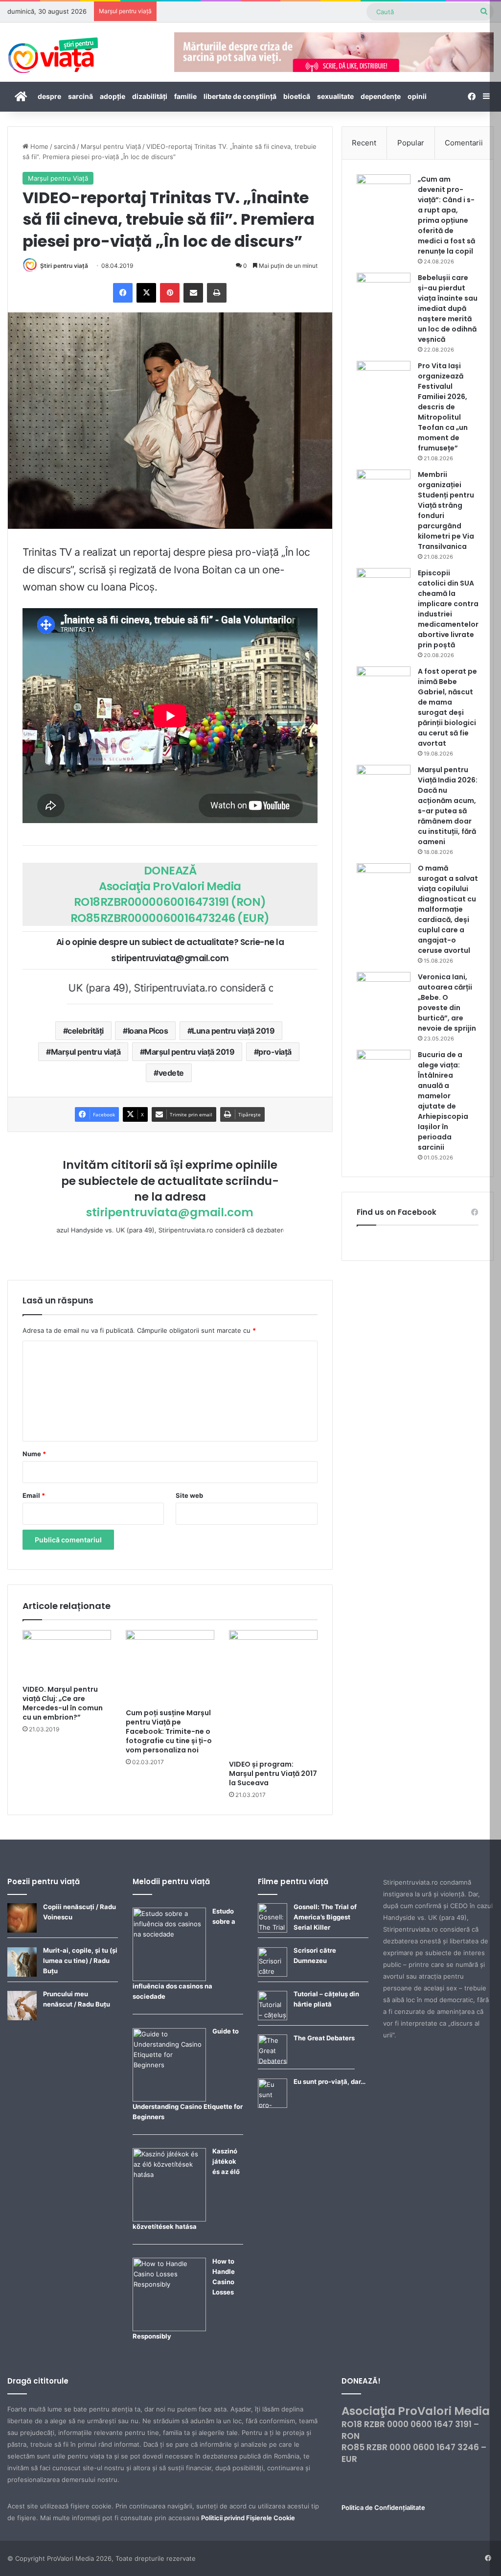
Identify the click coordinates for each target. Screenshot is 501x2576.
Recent (364, 143)
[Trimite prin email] (193, 293)
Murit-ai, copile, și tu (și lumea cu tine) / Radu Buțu (80, 1961)
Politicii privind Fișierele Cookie (248, 2518)
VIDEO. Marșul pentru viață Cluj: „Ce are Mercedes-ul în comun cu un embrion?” (63, 1703)
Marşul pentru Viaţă (111, 146)
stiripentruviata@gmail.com (170, 1212)
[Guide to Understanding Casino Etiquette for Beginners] (169, 2099)
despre (49, 96)
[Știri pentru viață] (53, 52)
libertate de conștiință (240, 96)
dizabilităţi (150, 96)
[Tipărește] (217, 293)
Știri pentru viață (64, 266)
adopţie (113, 96)
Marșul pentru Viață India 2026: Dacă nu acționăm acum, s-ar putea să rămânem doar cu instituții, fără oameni (448, 806)
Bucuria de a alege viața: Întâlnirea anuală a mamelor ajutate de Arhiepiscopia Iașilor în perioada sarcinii (443, 1101)
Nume (34, 1454)
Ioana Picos (148, 1031)
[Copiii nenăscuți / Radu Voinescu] (22, 1930)
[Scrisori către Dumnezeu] (273, 1974)
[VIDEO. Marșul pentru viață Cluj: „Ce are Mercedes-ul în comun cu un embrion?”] (67, 1655)
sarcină (80, 96)
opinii (417, 96)
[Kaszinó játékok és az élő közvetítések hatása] (169, 2219)
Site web (189, 1495)
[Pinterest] (170, 293)
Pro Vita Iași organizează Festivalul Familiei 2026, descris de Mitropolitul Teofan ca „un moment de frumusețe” (443, 407)
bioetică (297, 96)
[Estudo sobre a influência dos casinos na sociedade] (169, 1979)
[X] (146, 293)
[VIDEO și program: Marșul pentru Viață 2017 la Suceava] (273, 1692)
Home (38, 146)
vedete (171, 1073)
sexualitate (335, 96)
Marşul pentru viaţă (86, 1052)
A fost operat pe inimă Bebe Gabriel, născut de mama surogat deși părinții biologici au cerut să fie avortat (447, 707)
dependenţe (381, 96)
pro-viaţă (275, 1052)
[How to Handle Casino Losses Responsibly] (169, 2329)
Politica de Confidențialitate (383, 2507)
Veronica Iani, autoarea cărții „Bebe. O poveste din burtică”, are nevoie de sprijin (447, 1003)
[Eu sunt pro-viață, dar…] (273, 2105)
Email (34, 1495)
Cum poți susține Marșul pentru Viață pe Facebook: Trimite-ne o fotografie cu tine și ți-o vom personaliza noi (169, 1731)
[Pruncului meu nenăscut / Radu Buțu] (22, 2018)
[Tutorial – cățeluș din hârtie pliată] (273, 2018)
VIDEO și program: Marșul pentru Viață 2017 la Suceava (273, 1773)
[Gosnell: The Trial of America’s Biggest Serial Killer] (273, 1930)
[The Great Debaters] (273, 2061)
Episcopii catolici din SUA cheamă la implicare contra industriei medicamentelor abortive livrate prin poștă (448, 609)
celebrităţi (86, 1031)
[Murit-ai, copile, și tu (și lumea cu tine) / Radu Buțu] (22, 1974)
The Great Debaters (324, 2038)
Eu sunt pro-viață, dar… (330, 2081)
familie (185, 96)
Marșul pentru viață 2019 (189, 1052)
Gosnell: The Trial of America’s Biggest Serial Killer (325, 1917)
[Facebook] (123, 293)
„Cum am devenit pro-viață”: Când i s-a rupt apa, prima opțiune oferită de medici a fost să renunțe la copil (446, 215)
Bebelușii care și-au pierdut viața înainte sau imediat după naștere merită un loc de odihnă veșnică (448, 308)
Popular (411, 143)
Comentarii (464, 143)
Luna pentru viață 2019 (233, 1031)
